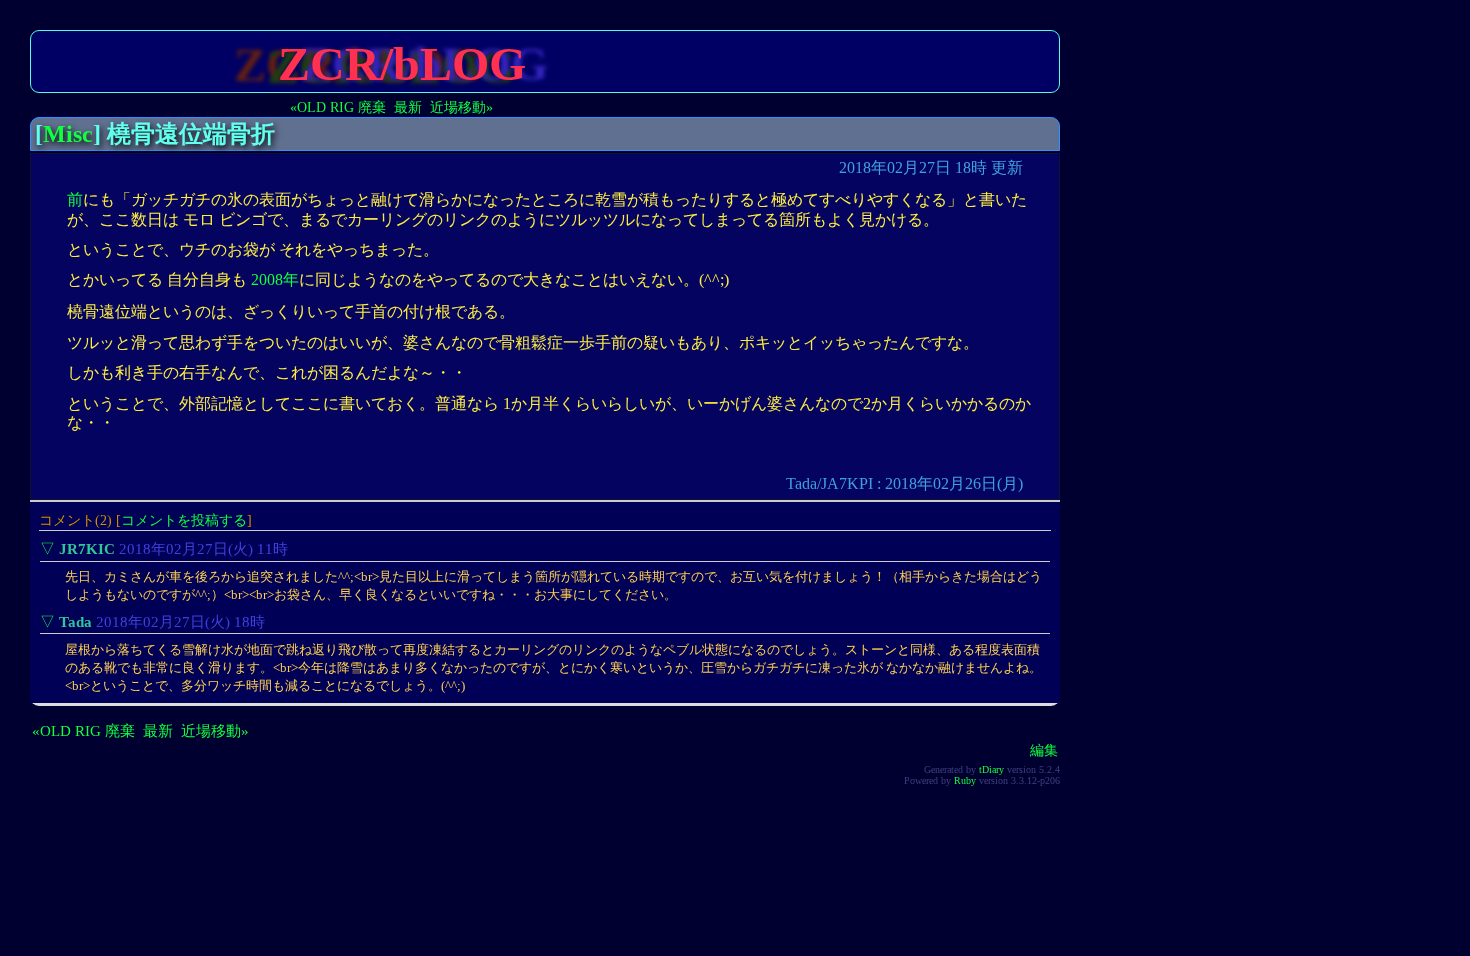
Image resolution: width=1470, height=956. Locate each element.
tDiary (991, 769)
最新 (408, 107)
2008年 (275, 279)
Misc (68, 134)
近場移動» (461, 107)
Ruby (965, 780)
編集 (1044, 750)
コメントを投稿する (184, 520)
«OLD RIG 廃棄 (338, 107)
